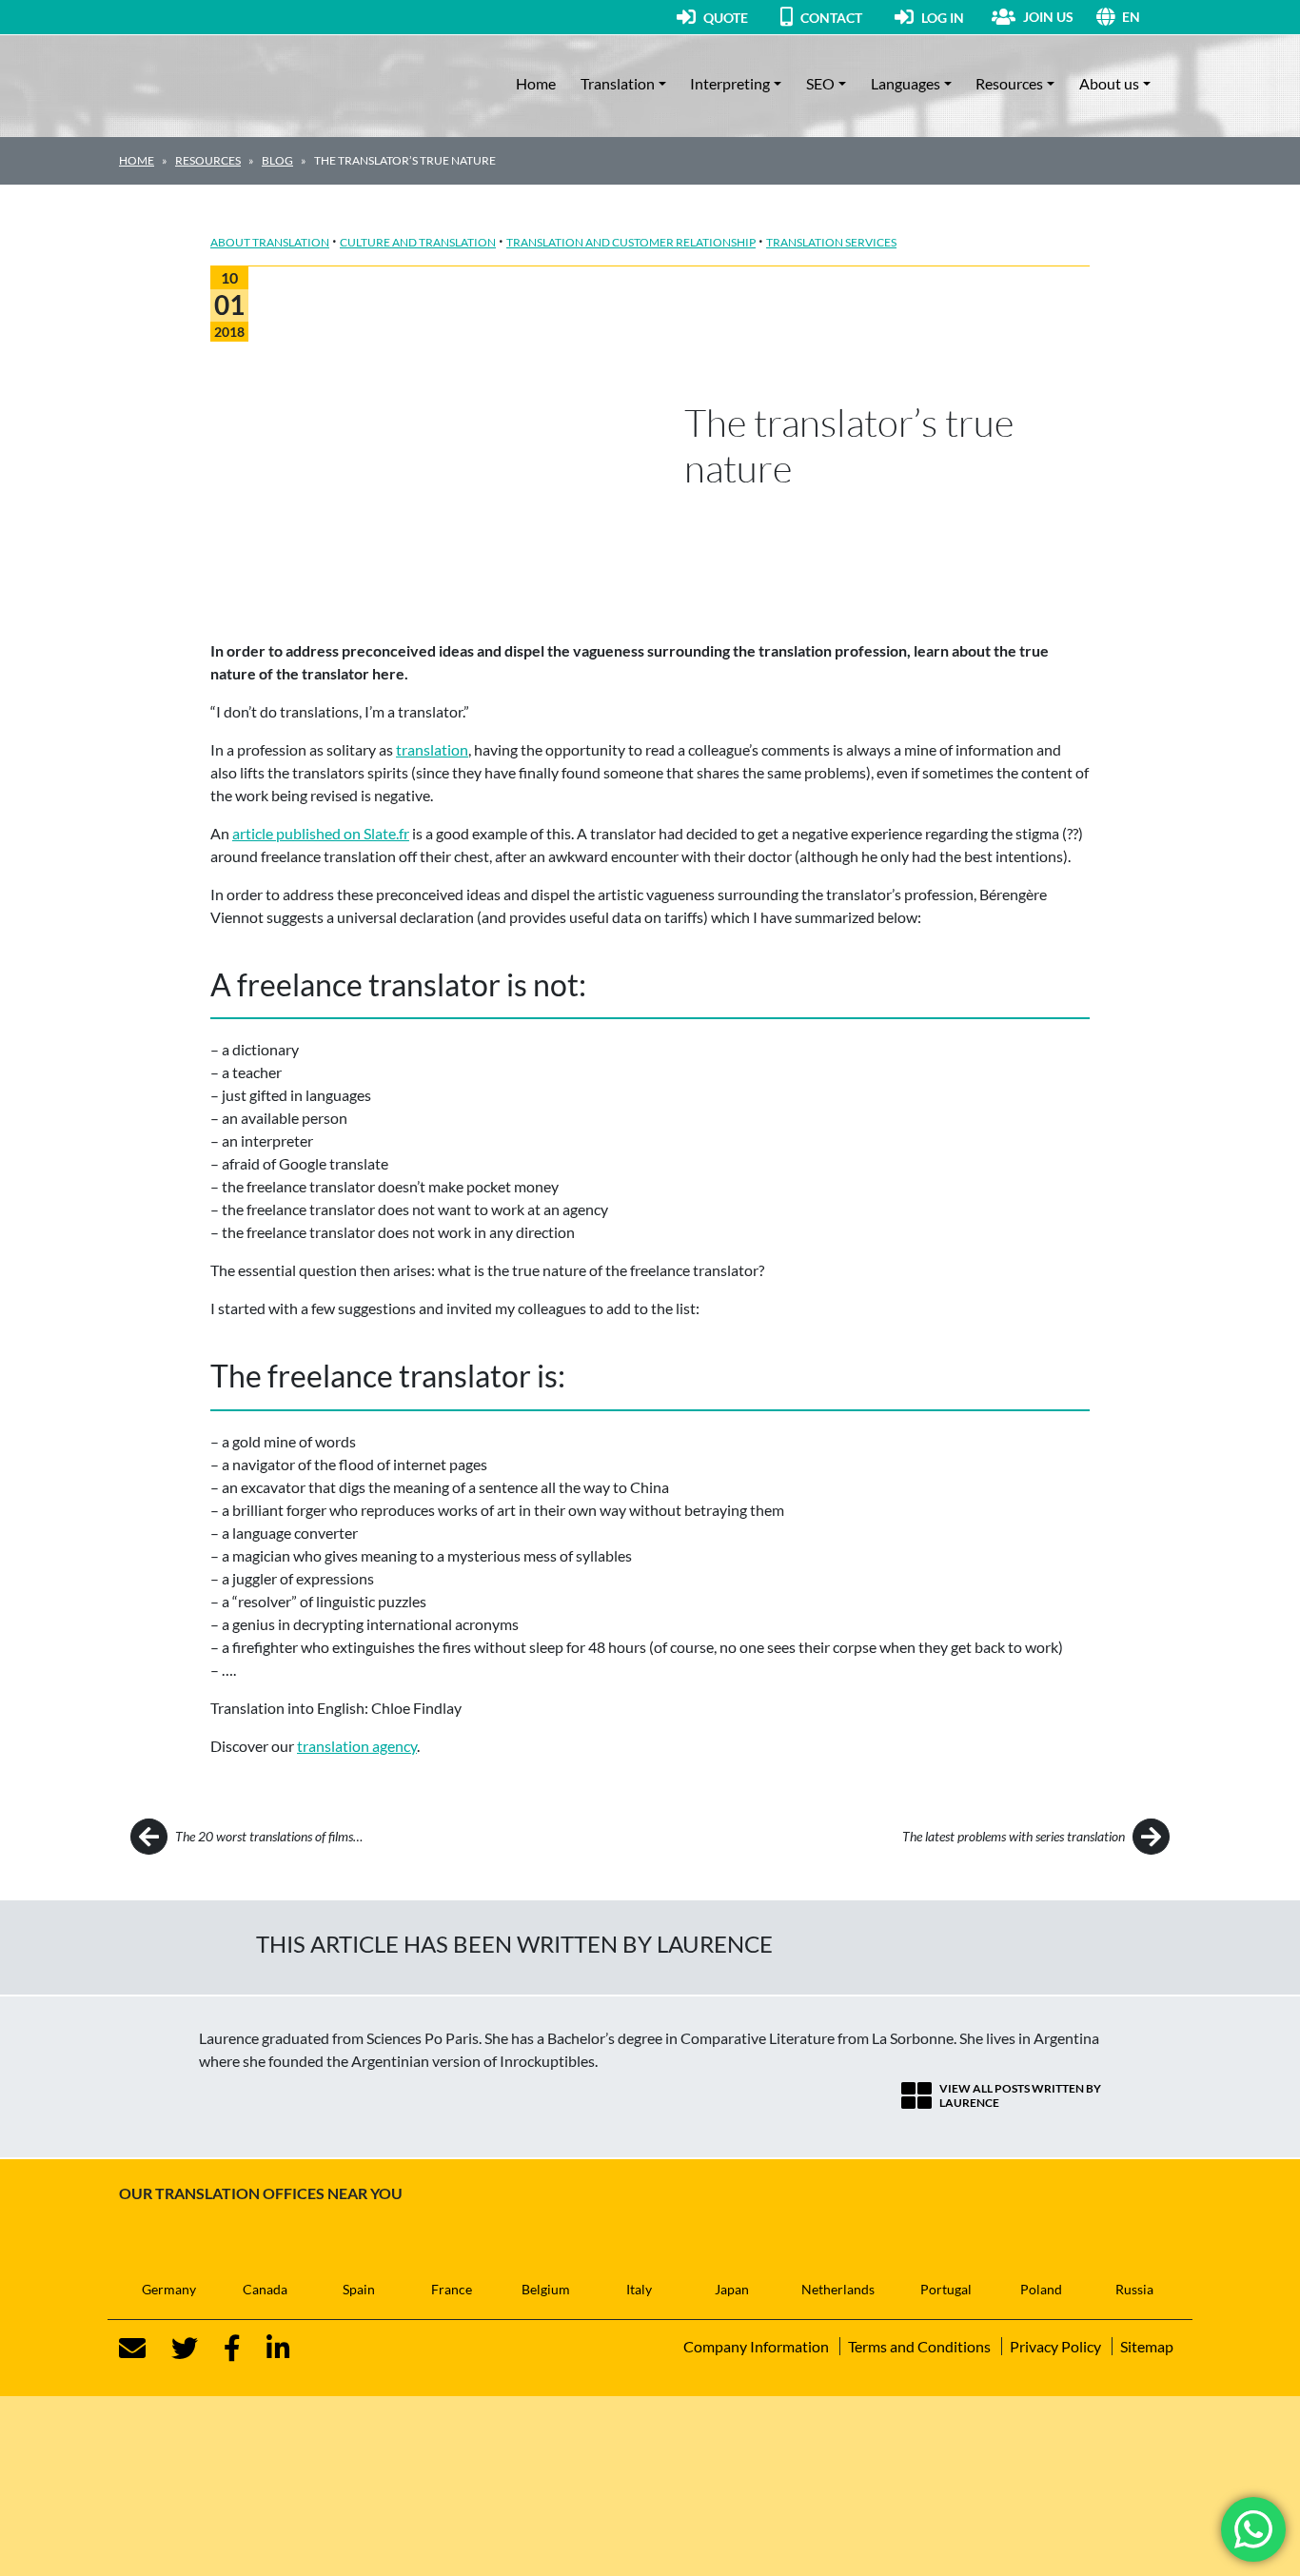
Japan (732, 2289)
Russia (1134, 2289)
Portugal (946, 2289)
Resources (1009, 83)
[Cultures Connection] (224, 84)
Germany (169, 2289)
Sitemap (1147, 2346)
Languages (906, 83)
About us (1109, 83)
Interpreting (730, 83)
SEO (820, 83)
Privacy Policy (1055, 2346)
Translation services (831, 242)
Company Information (756, 2346)
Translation (618, 83)
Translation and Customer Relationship (631, 242)
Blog (277, 160)
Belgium (546, 2289)
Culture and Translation (418, 242)
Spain (359, 2289)
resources (208, 160)
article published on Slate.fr (321, 833)
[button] (1152, 17)
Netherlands (838, 2289)
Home (536, 83)
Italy (639, 2289)
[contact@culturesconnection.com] (132, 2349)
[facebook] (221, 2349)
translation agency (357, 1746)
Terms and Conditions (919, 2346)
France (452, 2289)
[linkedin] (267, 2349)
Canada (265, 2289)
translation (432, 749)
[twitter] (173, 2349)
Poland (1041, 2289)
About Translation (270, 242)
